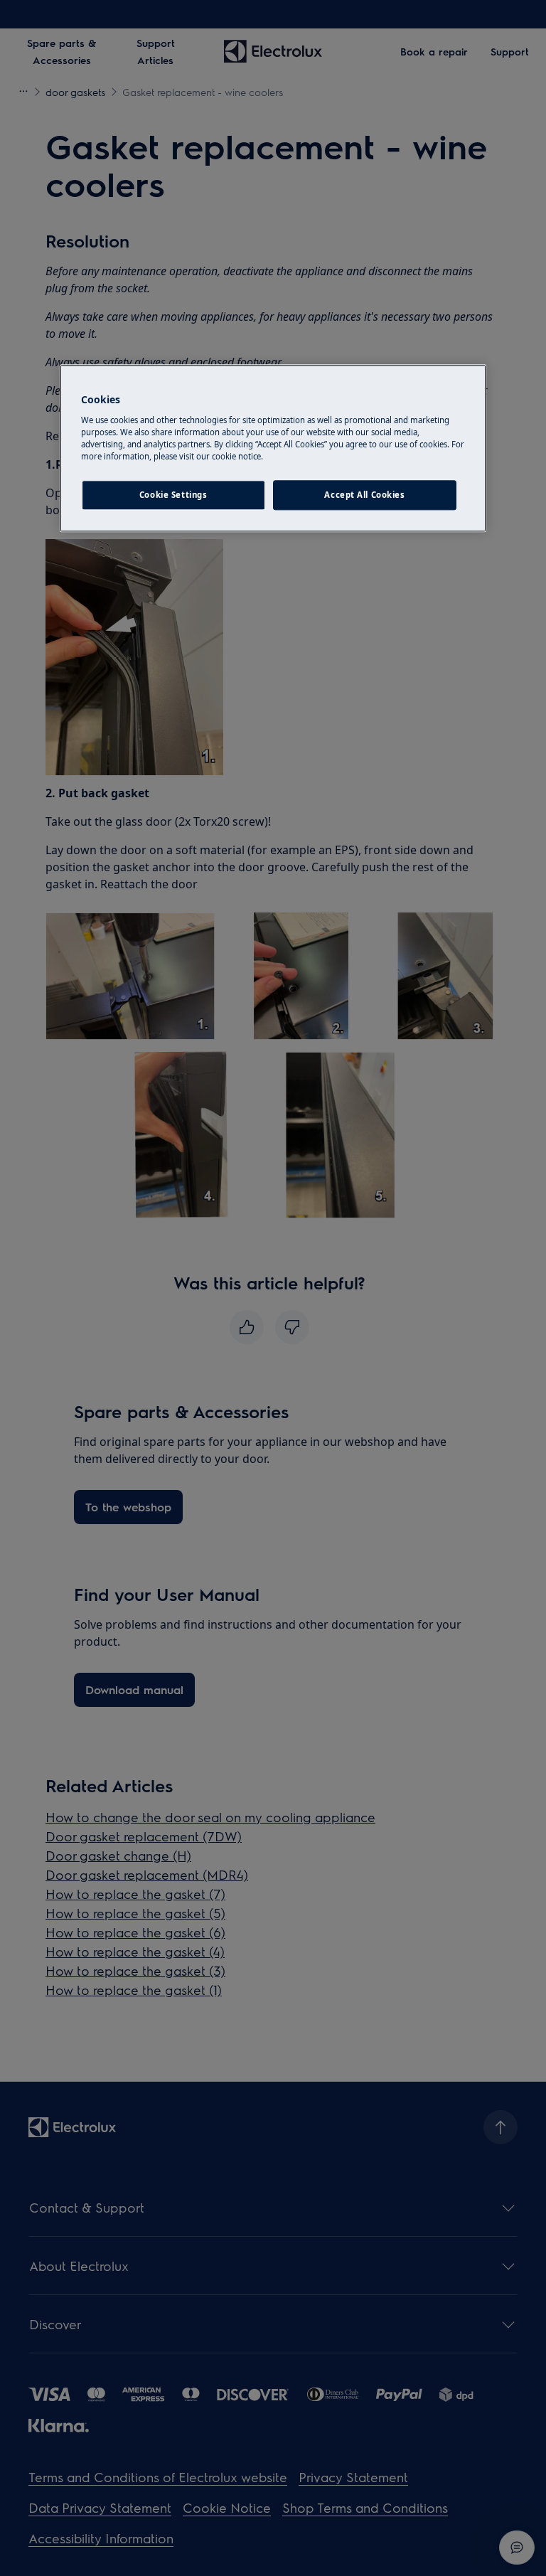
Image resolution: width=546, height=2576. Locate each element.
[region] (273, 449)
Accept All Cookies (364, 495)
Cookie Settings (173, 495)
